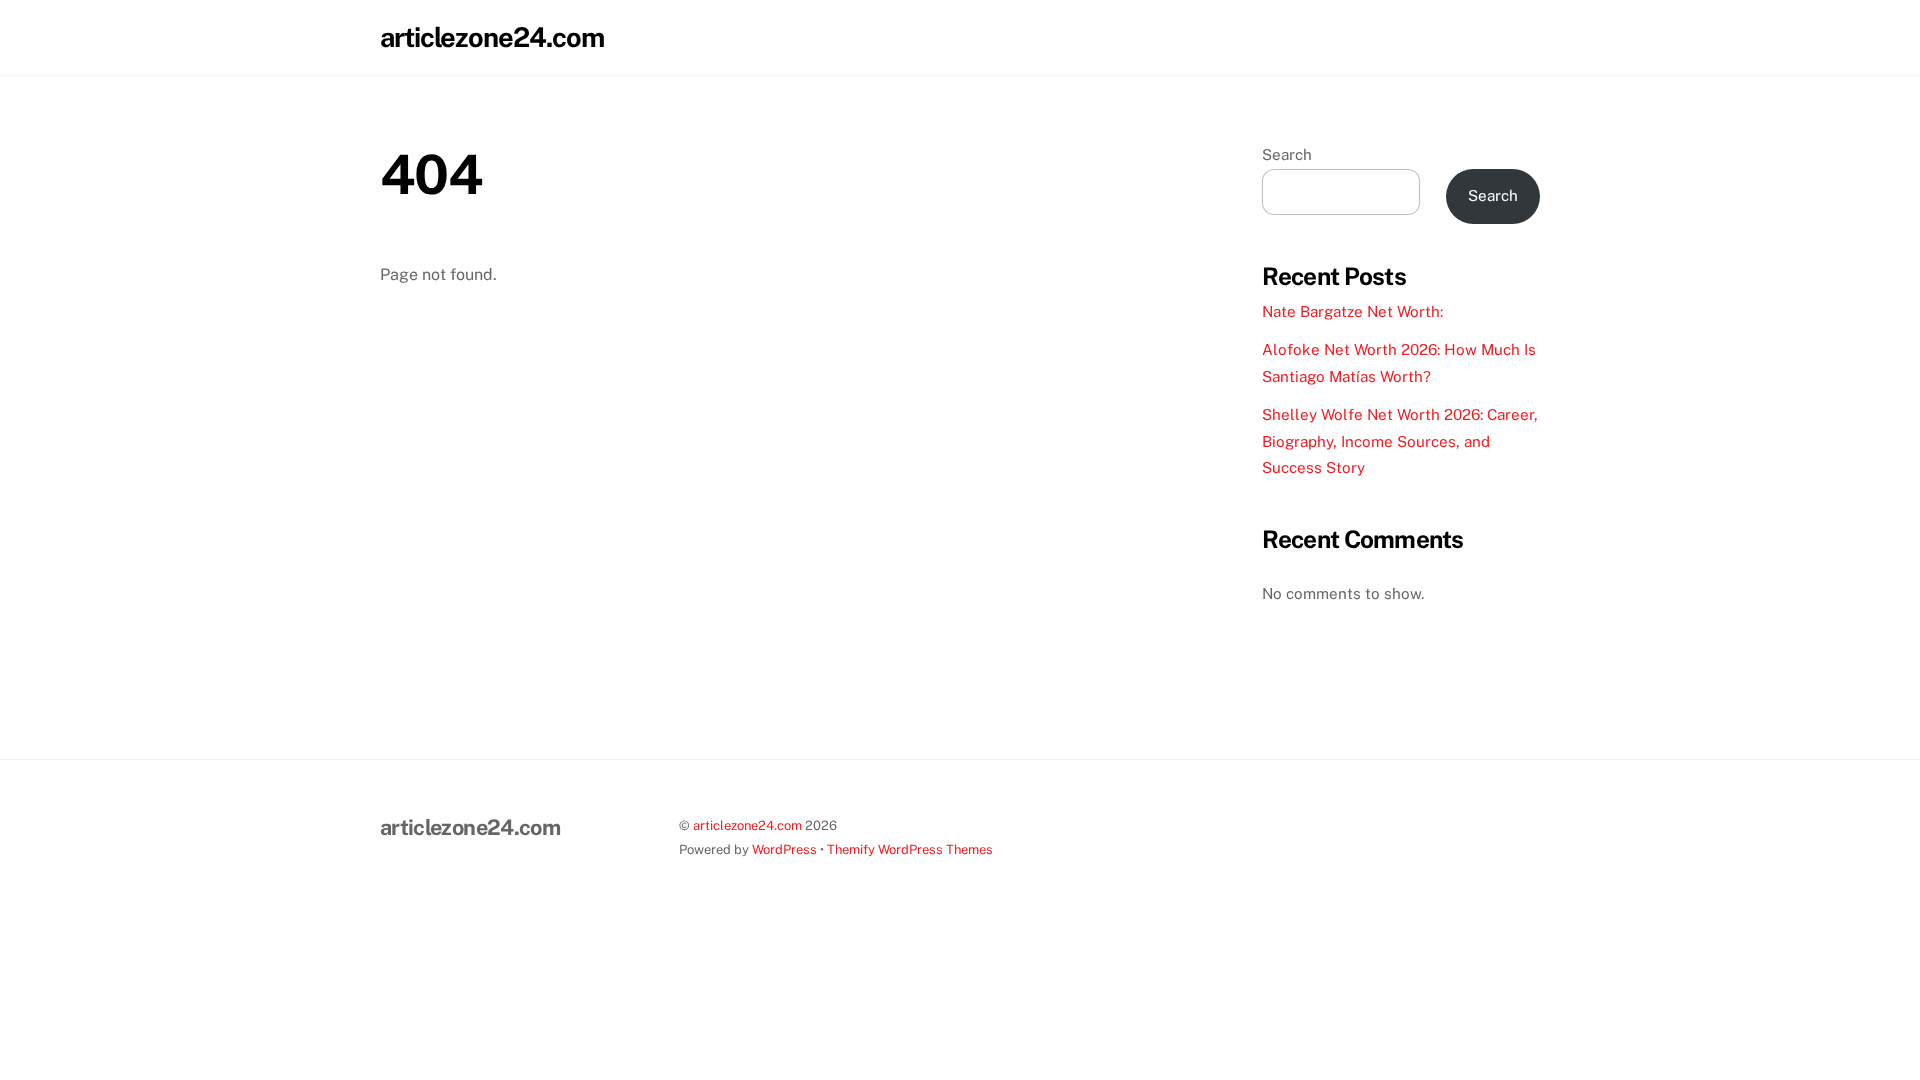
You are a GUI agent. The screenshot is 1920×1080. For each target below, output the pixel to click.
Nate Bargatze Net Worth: (1352, 311)
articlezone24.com (747, 825)
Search (1287, 154)
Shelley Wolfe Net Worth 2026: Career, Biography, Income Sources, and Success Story (1400, 441)
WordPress (784, 849)
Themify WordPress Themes (910, 849)
